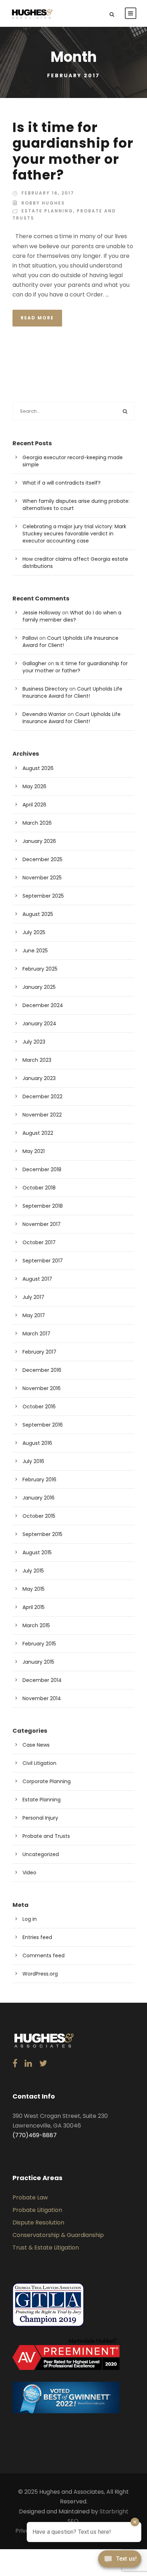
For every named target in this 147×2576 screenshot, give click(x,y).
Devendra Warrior (44, 714)
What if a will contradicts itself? (62, 483)
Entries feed (37, 1937)
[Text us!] (120, 2561)
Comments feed (44, 1956)
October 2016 (39, 1407)
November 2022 (42, 1115)
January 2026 (39, 841)
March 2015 (36, 1625)
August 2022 (38, 1133)
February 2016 (39, 1480)
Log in (30, 1919)
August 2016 (37, 1443)
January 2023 (39, 1078)
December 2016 (42, 1370)
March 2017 (36, 1334)
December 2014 (42, 1680)
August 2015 (37, 1552)
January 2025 (39, 987)
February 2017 (39, 1352)
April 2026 (34, 805)
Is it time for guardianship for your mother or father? (73, 151)
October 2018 (39, 1188)
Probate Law (30, 2197)
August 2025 (38, 914)
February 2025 (40, 969)
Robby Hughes (43, 203)
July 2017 (33, 1297)
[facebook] (15, 2064)
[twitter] (43, 2064)
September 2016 (43, 1425)
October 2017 (39, 1242)
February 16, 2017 (48, 193)
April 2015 (34, 1607)
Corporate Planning (47, 1781)
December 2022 (42, 1096)
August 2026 (38, 768)
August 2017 (37, 1279)
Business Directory (45, 689)
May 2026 (34, 786)
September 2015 (42, 1534)
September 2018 (43, 1206)
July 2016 (33, 1461)
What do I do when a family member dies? (72, 616)
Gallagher (34, 663)
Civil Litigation (39, 1763)
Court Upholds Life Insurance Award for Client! (72, 692)
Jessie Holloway (42, 613)
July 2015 (33, 1571)
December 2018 (42, 1169)
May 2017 (34, 1315)
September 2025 (43, 896)
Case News (36, 1745)
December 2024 (43, 1005)
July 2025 (34, 932)
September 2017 (43, 1261)
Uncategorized (41, 1854)
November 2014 (42, 1698)
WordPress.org (40, 1974)
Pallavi (30, 638)
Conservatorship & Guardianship (58, 2235)
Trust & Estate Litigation (46, 2248)
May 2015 (34, 1589)
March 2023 (37, 1060)
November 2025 (42, 878)
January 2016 (39, 1498)
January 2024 (39, 1024)
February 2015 (39, 1644)
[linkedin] (28, 2064)
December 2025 (42, 859)
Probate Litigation (37, 2210)
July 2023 (34, 1042)
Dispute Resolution (38, 2222)
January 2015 (38, 1662)
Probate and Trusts (46, 1836)
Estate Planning (47, 211)
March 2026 (37, 823)
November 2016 (42, 1388)
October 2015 (39, 1516)
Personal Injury (40, 1818)
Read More (37, 318)
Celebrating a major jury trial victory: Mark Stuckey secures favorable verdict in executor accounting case (74, 534)
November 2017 (42, 1224)
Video (29, 1873)
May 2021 (34, 1151)
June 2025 (35, 951)
